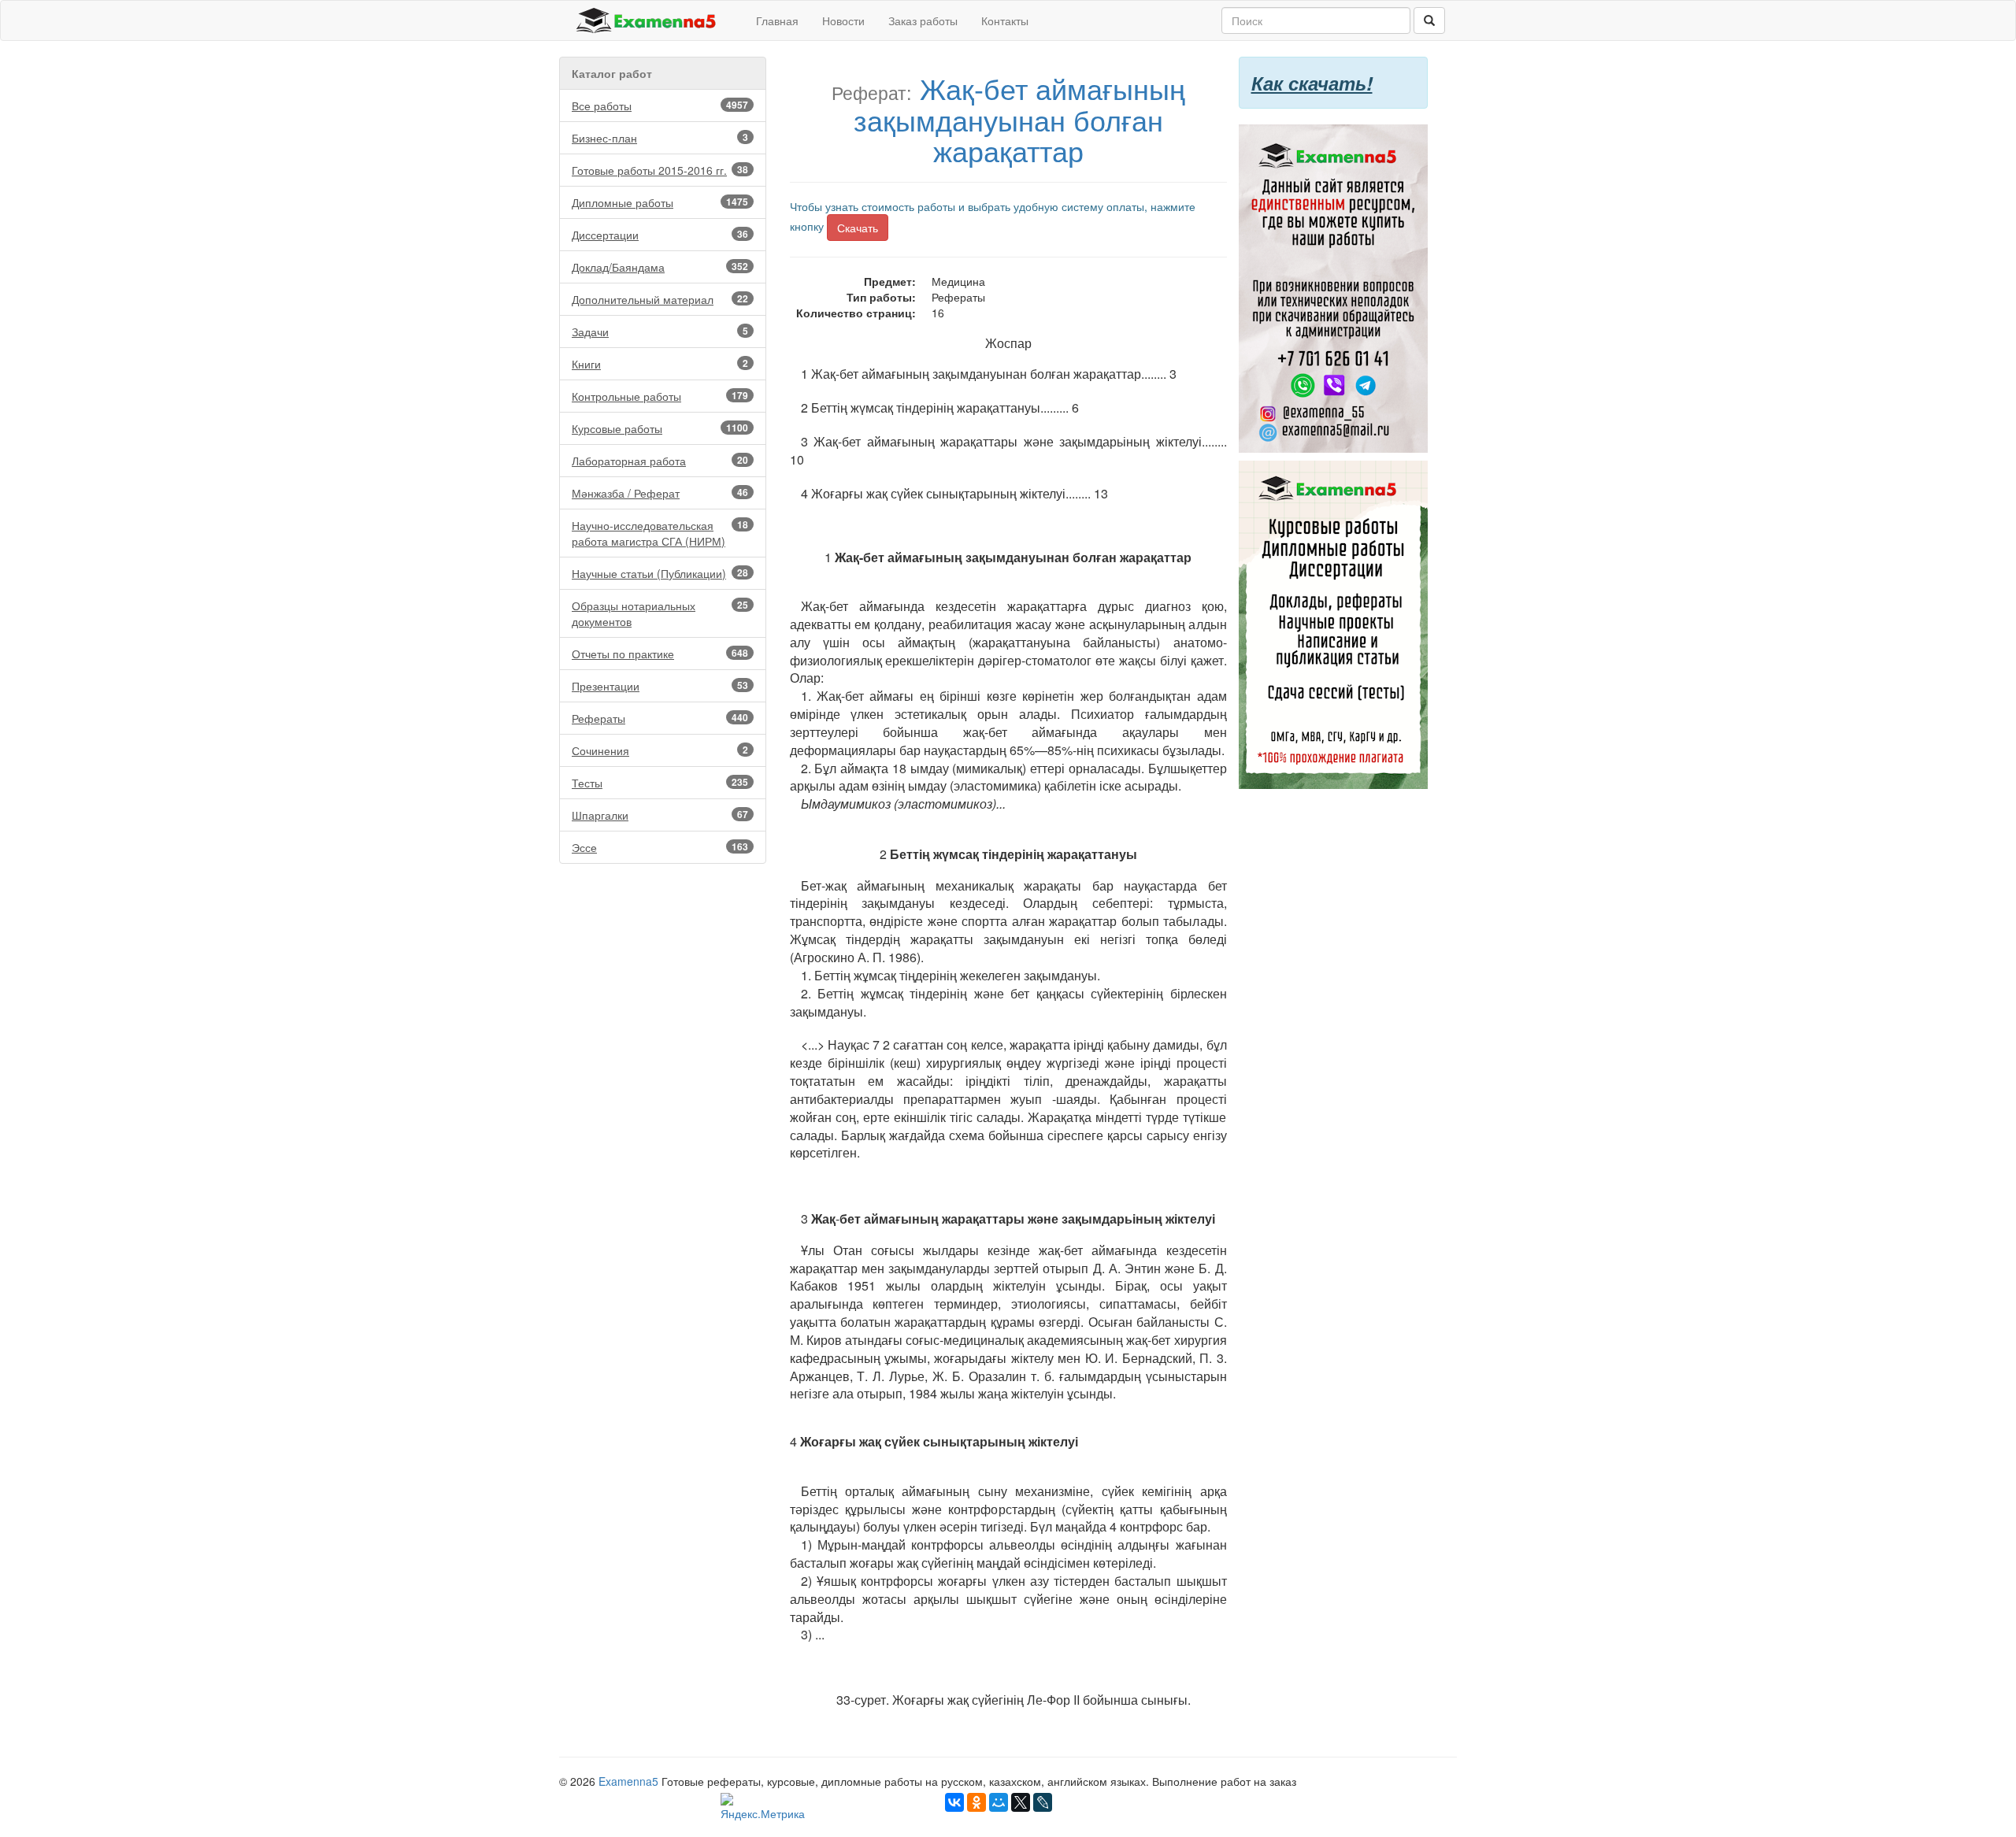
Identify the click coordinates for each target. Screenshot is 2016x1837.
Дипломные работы (660, 202)
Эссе (660, 847)
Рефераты (660, 718)
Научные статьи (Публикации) (660, 573)
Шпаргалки (660, 815)
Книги (660, 364)
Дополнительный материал (660, 299)
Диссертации (660, 235)
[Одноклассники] (976, 1802)
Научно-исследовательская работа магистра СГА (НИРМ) (660, 533)
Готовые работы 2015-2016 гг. (660, 170)
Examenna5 (628, 1781)
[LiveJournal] (1043, 1802)
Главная (777, 20)
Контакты (1005, 20)
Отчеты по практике (660, 654)
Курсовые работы (660, 428)
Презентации (660, 686)
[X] (1021, 1802)
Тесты (660, 783)
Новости (843, 20)
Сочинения (660, 750)
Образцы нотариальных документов (660, 613)
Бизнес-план (660, 138)
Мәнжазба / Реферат (660, 493)
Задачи (660, 331)
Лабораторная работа (660, 461)
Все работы (660, 106)
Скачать (858, 228)
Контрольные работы (660, 396)
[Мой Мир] (999, 1802)
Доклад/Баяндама (660, 267)
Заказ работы (923, 20)
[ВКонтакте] (954, 1802)
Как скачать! (1312, 83)
